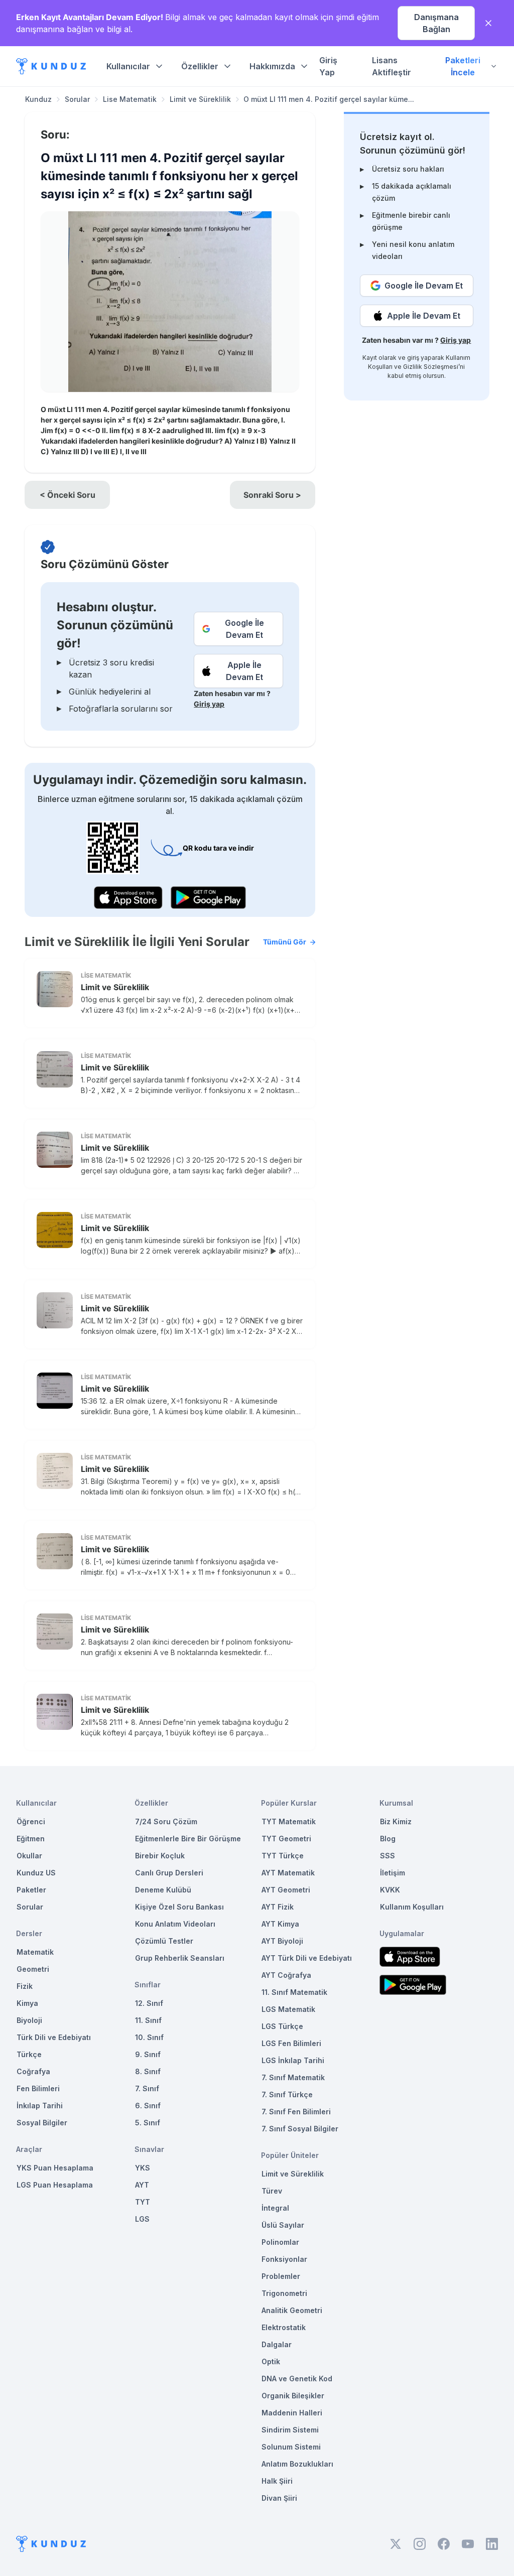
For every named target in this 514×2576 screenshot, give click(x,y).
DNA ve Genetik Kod (297, 2379)
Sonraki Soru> (272, 495)
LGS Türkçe (282, 2026)
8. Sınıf (148, 2071)
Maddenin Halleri (292, 2413)
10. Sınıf (149, 2037)
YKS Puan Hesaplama (55, 2168)
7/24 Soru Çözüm (166, 1821)
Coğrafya (33, 2071)
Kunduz (38, 99)
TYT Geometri (286, 1839)
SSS (388, 1856)
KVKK (390, 1890)
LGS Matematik (288, 2009)
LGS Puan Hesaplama (55, 2185)
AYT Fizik (278, 1907)
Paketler (31, 1890)
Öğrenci (31, 1821)
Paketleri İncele (463, 66)
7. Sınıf (147, 2088)
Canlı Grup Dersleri (169, 1873)
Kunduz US (36, 1873)
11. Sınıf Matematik (294, 1992)
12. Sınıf (149, 2003)
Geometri (33, 1969)
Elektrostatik (284, 2327)
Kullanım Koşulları (412, 1907)
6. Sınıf (148, 2106)
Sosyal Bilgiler (42, 2123)
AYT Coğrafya (286, 1975)
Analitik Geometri (292, 2310)
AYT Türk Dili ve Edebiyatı (307, 1958)
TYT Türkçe (283, 1856)
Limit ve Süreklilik (200, 99)
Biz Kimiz (396, 1821)
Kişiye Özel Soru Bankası (179, 1907)
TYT (143, 2202)
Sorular (77, 99)
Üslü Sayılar (283, 2225)
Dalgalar (277, 2344)
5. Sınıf (148, 2123)
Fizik (25, 1986)
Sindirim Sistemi (290, 2430)
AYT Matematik (288, 1873)
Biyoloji (29, 2020)
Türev (272, 2191)
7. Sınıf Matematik (293, 2077)
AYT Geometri (286, 1890)
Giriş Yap (328, 66)
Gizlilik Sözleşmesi (431, 367)
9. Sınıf (148, 2054)
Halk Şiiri (277, 2481)
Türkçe (29, 2054)
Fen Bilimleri (38, 2088)
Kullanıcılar (128, 66)
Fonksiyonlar (284, 2259)
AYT (142, 2185)
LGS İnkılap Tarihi (293, 2060)
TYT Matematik (289, 1821)
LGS (142, 2219)
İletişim (393, 1873)
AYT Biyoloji (282, 1941)
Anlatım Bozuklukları (297, 2464)
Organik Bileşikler (293, 2396)
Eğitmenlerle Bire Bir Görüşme (188, 1839)
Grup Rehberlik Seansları (180, 1958)
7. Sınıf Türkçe (287, 2094)
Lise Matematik (130, 99)
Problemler (281, 2276)
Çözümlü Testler (164, 1941)
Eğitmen (31, 1839)
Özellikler (200, 66)
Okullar (29, 1856)
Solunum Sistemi (291, 2447)
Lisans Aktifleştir (392, 66)
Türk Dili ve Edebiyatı (54, 2037)
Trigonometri (284, 2293)
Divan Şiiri (279, 2498)
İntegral (275, 2208)
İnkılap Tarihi (40, 2106)
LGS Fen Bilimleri (291, 2043)
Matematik (35, 1952)
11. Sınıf (148, 2020)
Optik (271, 2361)
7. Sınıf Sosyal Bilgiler (300, 2129)
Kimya (27, 2003)
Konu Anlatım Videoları (175, 1924)
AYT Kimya (280, 1924)
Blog (388, 1839)
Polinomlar (280, 2242)
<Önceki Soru (68, 495)
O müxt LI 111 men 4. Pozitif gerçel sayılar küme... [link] (329, 99)
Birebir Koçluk (160, 1856)
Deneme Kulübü (163, 1890)
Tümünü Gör (285, 942)
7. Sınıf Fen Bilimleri (296, 2112)
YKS (143, 2168)
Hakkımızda (272, 66)
